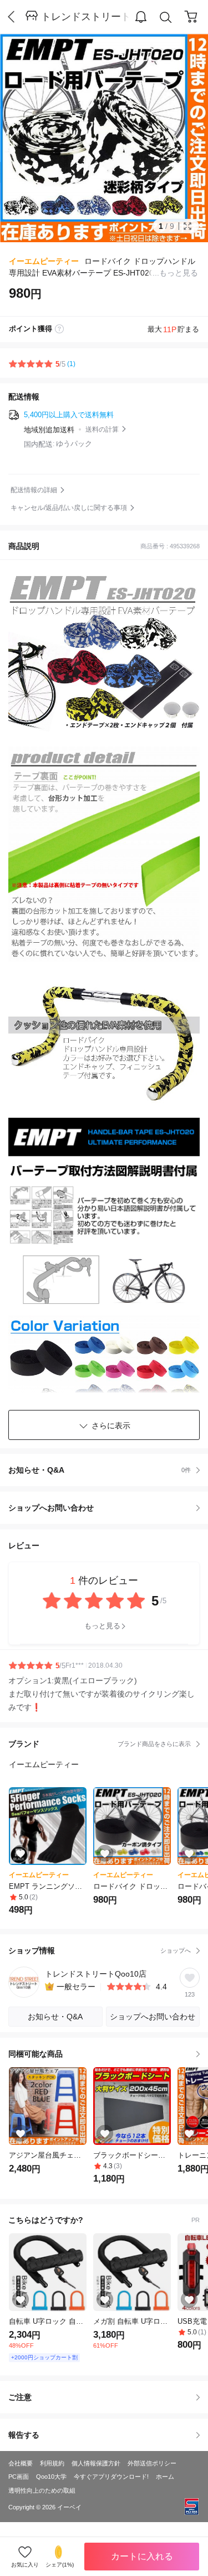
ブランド (100, 1744)
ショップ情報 (100, 1950)
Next (186, 138)
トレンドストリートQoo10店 (85, 17)
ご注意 (20, 2397)
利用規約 (52, 2463)
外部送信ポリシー (152, 2463)
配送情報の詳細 (34, 490)
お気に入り (25, 2565)
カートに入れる (142, 2556)
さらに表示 (111, 1425)
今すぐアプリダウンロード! (111, 2477)
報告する (24, 2435)
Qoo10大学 (51, 2477)
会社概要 (21, 2463)
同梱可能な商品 (35, 2054)
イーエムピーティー (44, 261)
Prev (22, 138)
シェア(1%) (60, 2565)
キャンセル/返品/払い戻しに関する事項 (69, 508)
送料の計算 (102, 429)
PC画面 (19, 2477)
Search (166, 17)
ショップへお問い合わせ (108, 1508)
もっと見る (102, 1626)
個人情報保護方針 (96, 2463)
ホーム (165, 2477)
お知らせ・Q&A (100, 1470)
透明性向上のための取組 (42, 2490)
